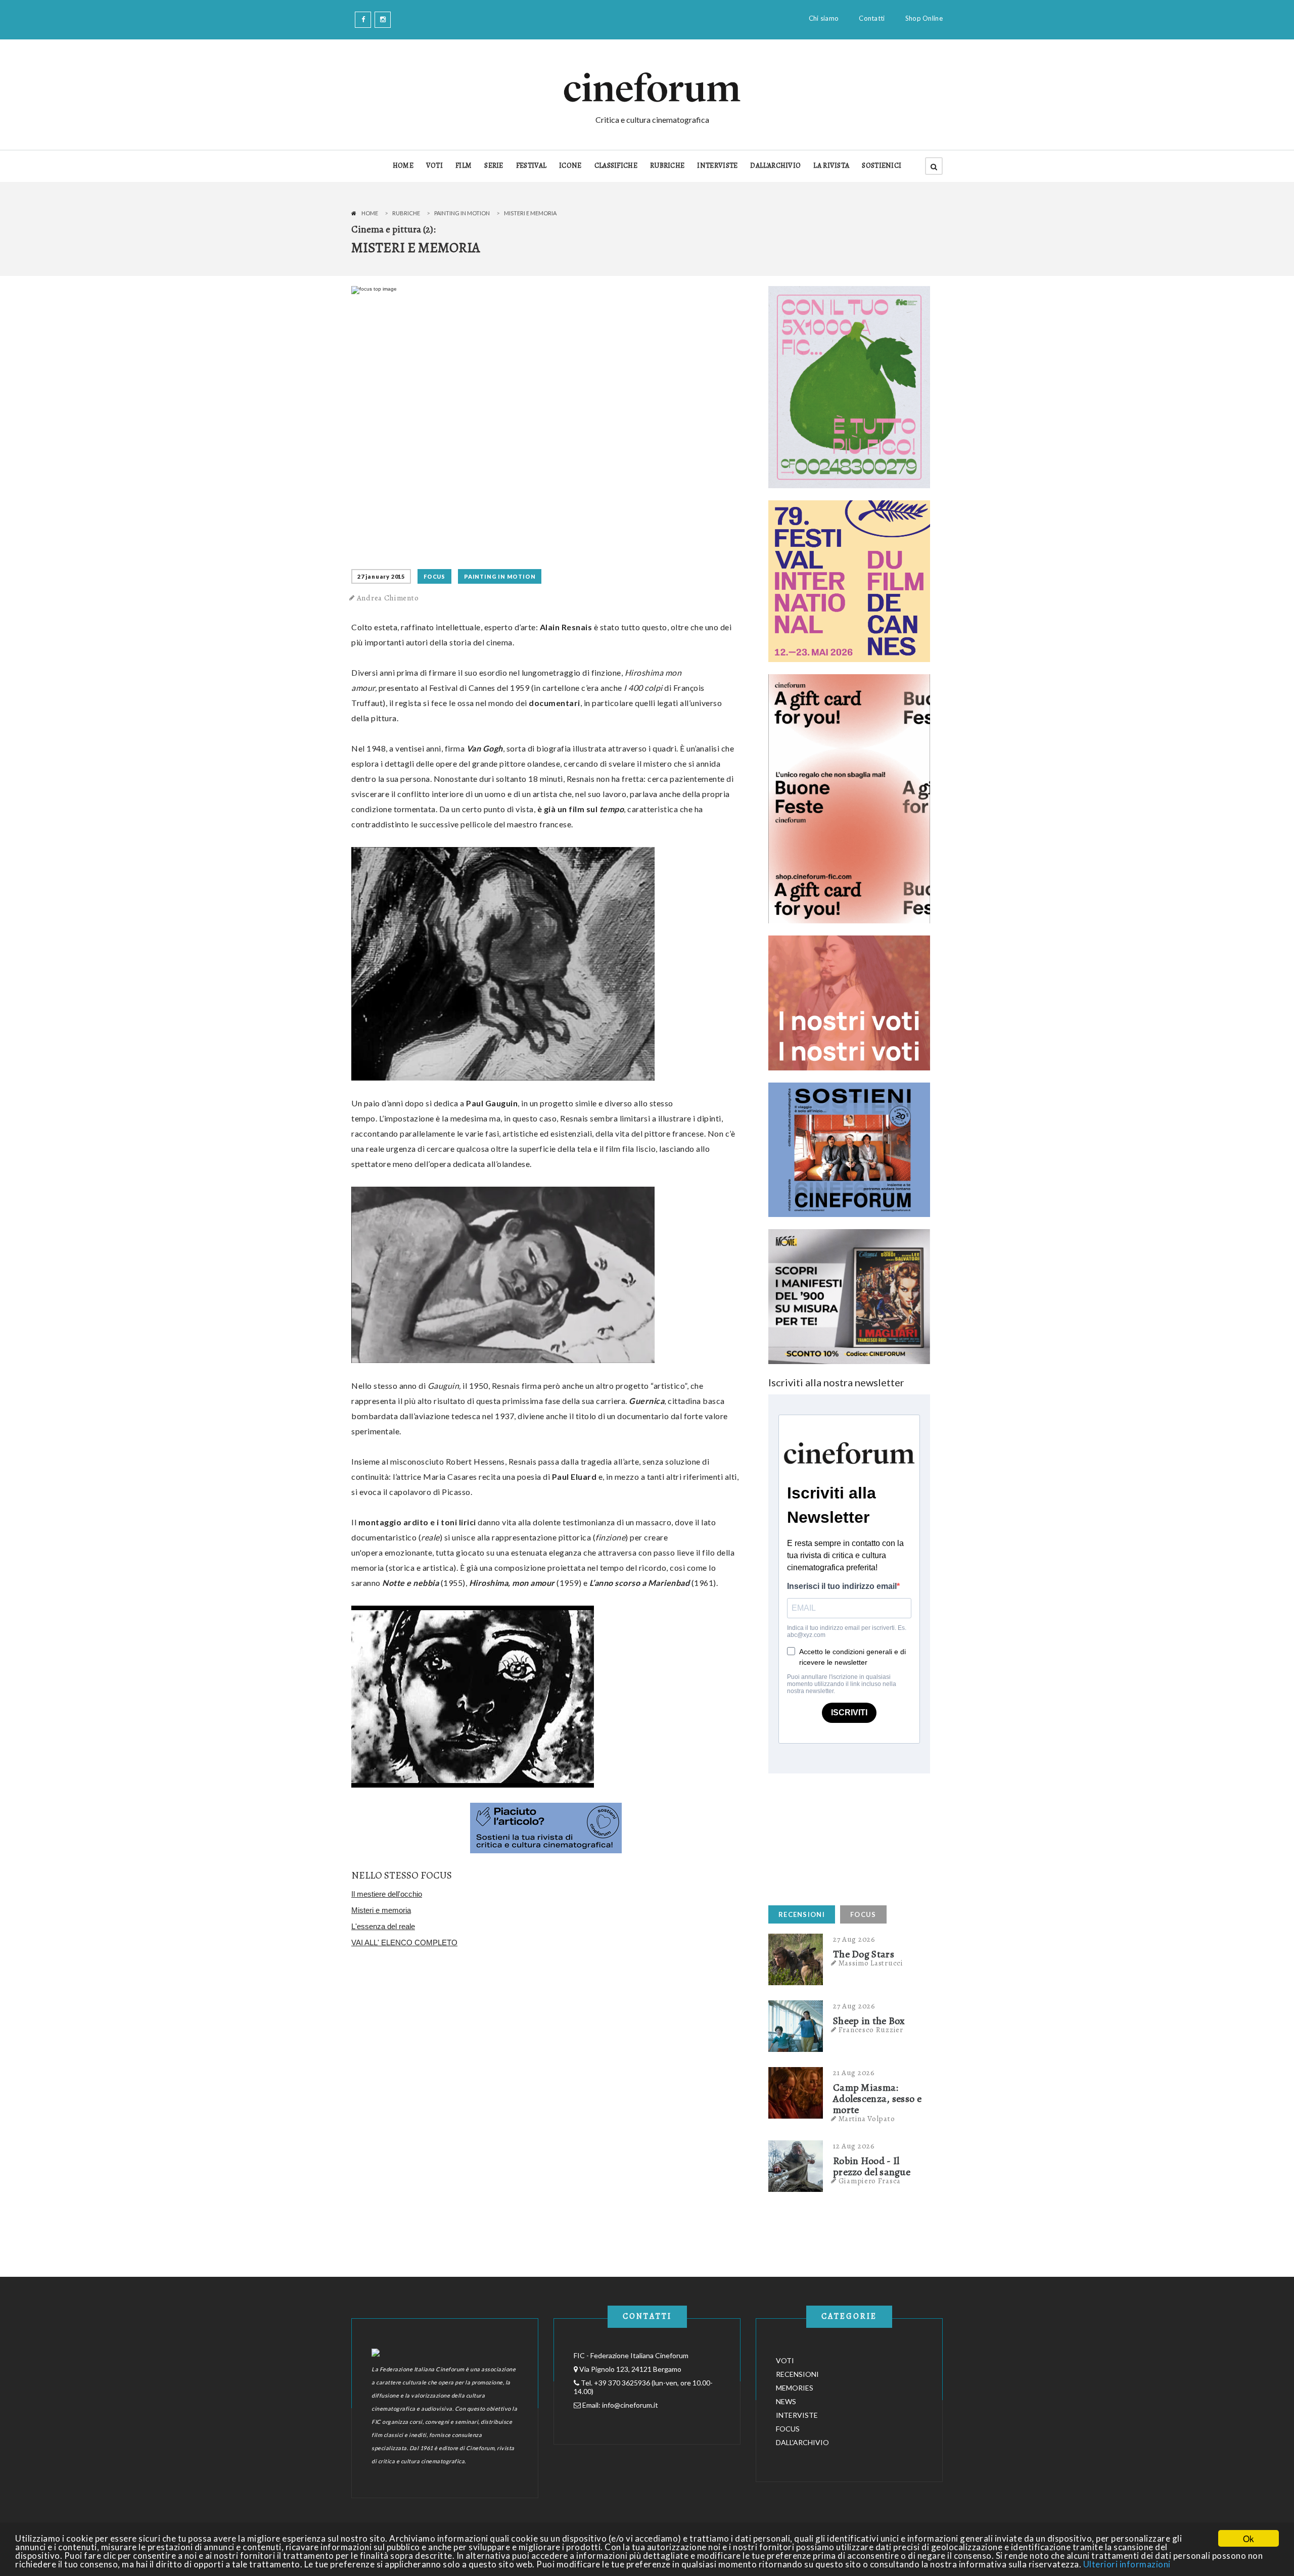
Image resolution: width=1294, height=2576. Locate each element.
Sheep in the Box (869, 2021)
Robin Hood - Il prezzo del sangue (872, 2167)
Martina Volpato (867, 2119)
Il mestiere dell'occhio (387, 1894)
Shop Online (924, 18)
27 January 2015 (381, 576)
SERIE (494, 166)
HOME (403, 166)
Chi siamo (824, 18)
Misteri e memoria (381, 1910)
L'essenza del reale (383, 1926)
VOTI (434, 166)
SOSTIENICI (882, 166)
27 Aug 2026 (854, 1939)
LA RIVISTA (831, 166)
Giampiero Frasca (870, 2181)
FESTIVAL (531, 166)
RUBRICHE (667, 166)
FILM (464, 166)
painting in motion (462, 213)
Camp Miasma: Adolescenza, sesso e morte (877, 2099)
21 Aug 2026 (854, 2073)
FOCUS (434, 576)
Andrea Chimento (388, 598)
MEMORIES (795, 2388)
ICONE (570, 166)
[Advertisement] (844, 1837)
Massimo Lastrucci (871, 1963)
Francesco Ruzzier (871, 2030)
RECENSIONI (802, 1914)
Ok (1249, 2538)
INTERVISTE (717, 166)
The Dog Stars (864, 1954)
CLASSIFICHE (616, 166)
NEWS (786, 2401)
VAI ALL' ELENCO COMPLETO (404, 1942)
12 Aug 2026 (854, 2146)
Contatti (872, 18)
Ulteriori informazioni (1127, 2564)
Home (370, 213)
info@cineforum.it (630, 2405)
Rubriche (406, 213)
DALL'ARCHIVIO (775, 166)
